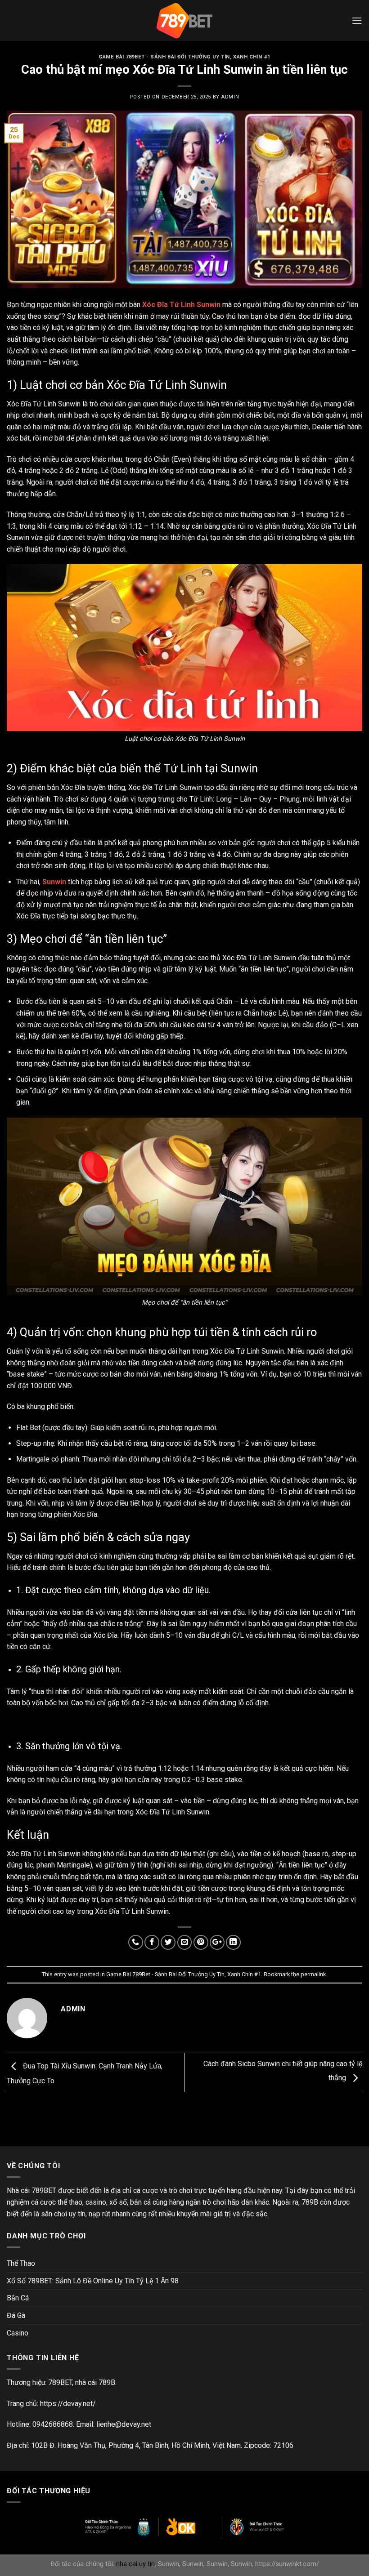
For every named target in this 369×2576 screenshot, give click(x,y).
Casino (18, 2333)
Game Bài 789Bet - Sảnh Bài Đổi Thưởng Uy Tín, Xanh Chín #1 (184, 57)
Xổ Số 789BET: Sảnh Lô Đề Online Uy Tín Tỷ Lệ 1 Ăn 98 (93, 2281)
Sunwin (54, 882)
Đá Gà (16, 2315)
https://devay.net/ (68, 2404)
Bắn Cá (18, 2298)
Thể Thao (21, 2263)
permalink (313, 1974)
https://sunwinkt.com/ (287, 2564)
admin (230, 97)
